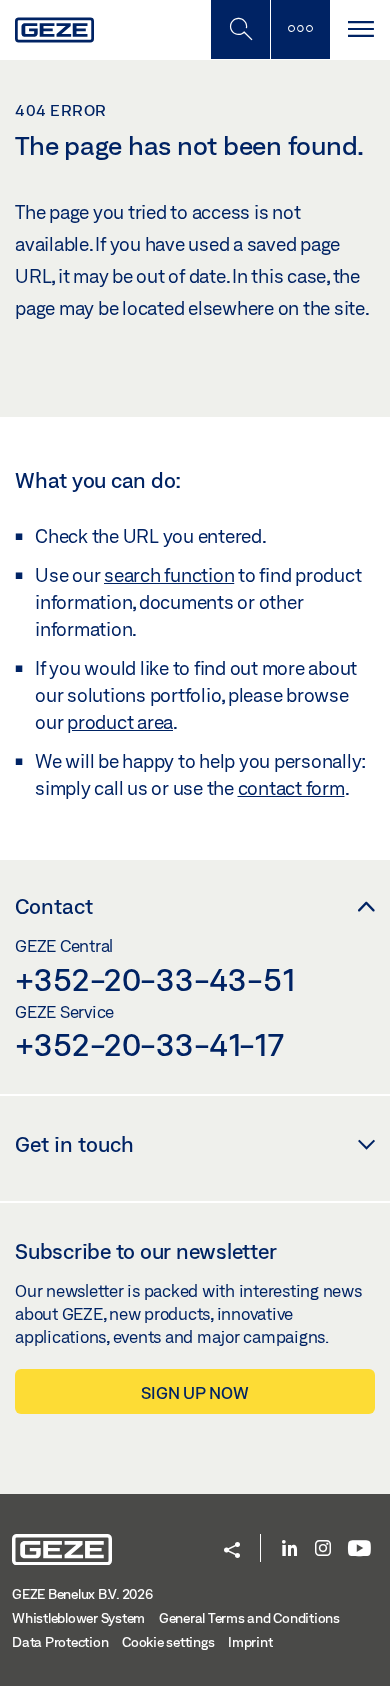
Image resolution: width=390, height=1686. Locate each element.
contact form (291, 788)
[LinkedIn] (289, 1549)
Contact (54, 906)
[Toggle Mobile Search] (240, 29)
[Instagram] (323, 1549)
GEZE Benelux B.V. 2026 (82, 1594)
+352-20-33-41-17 (149, 1044)
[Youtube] (359, 1549)
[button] (232, 1551)
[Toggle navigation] (360, 29)
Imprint (250, 1642)
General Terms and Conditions (249, 1618)
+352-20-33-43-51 (155, 979)
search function (169, 575)
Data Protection (60, 1642)
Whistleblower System (78, 1618)
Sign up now (194, 1392)
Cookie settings (168, 1642)
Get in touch (74, 1144)
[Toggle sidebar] (300, 29)
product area (120, 722)
